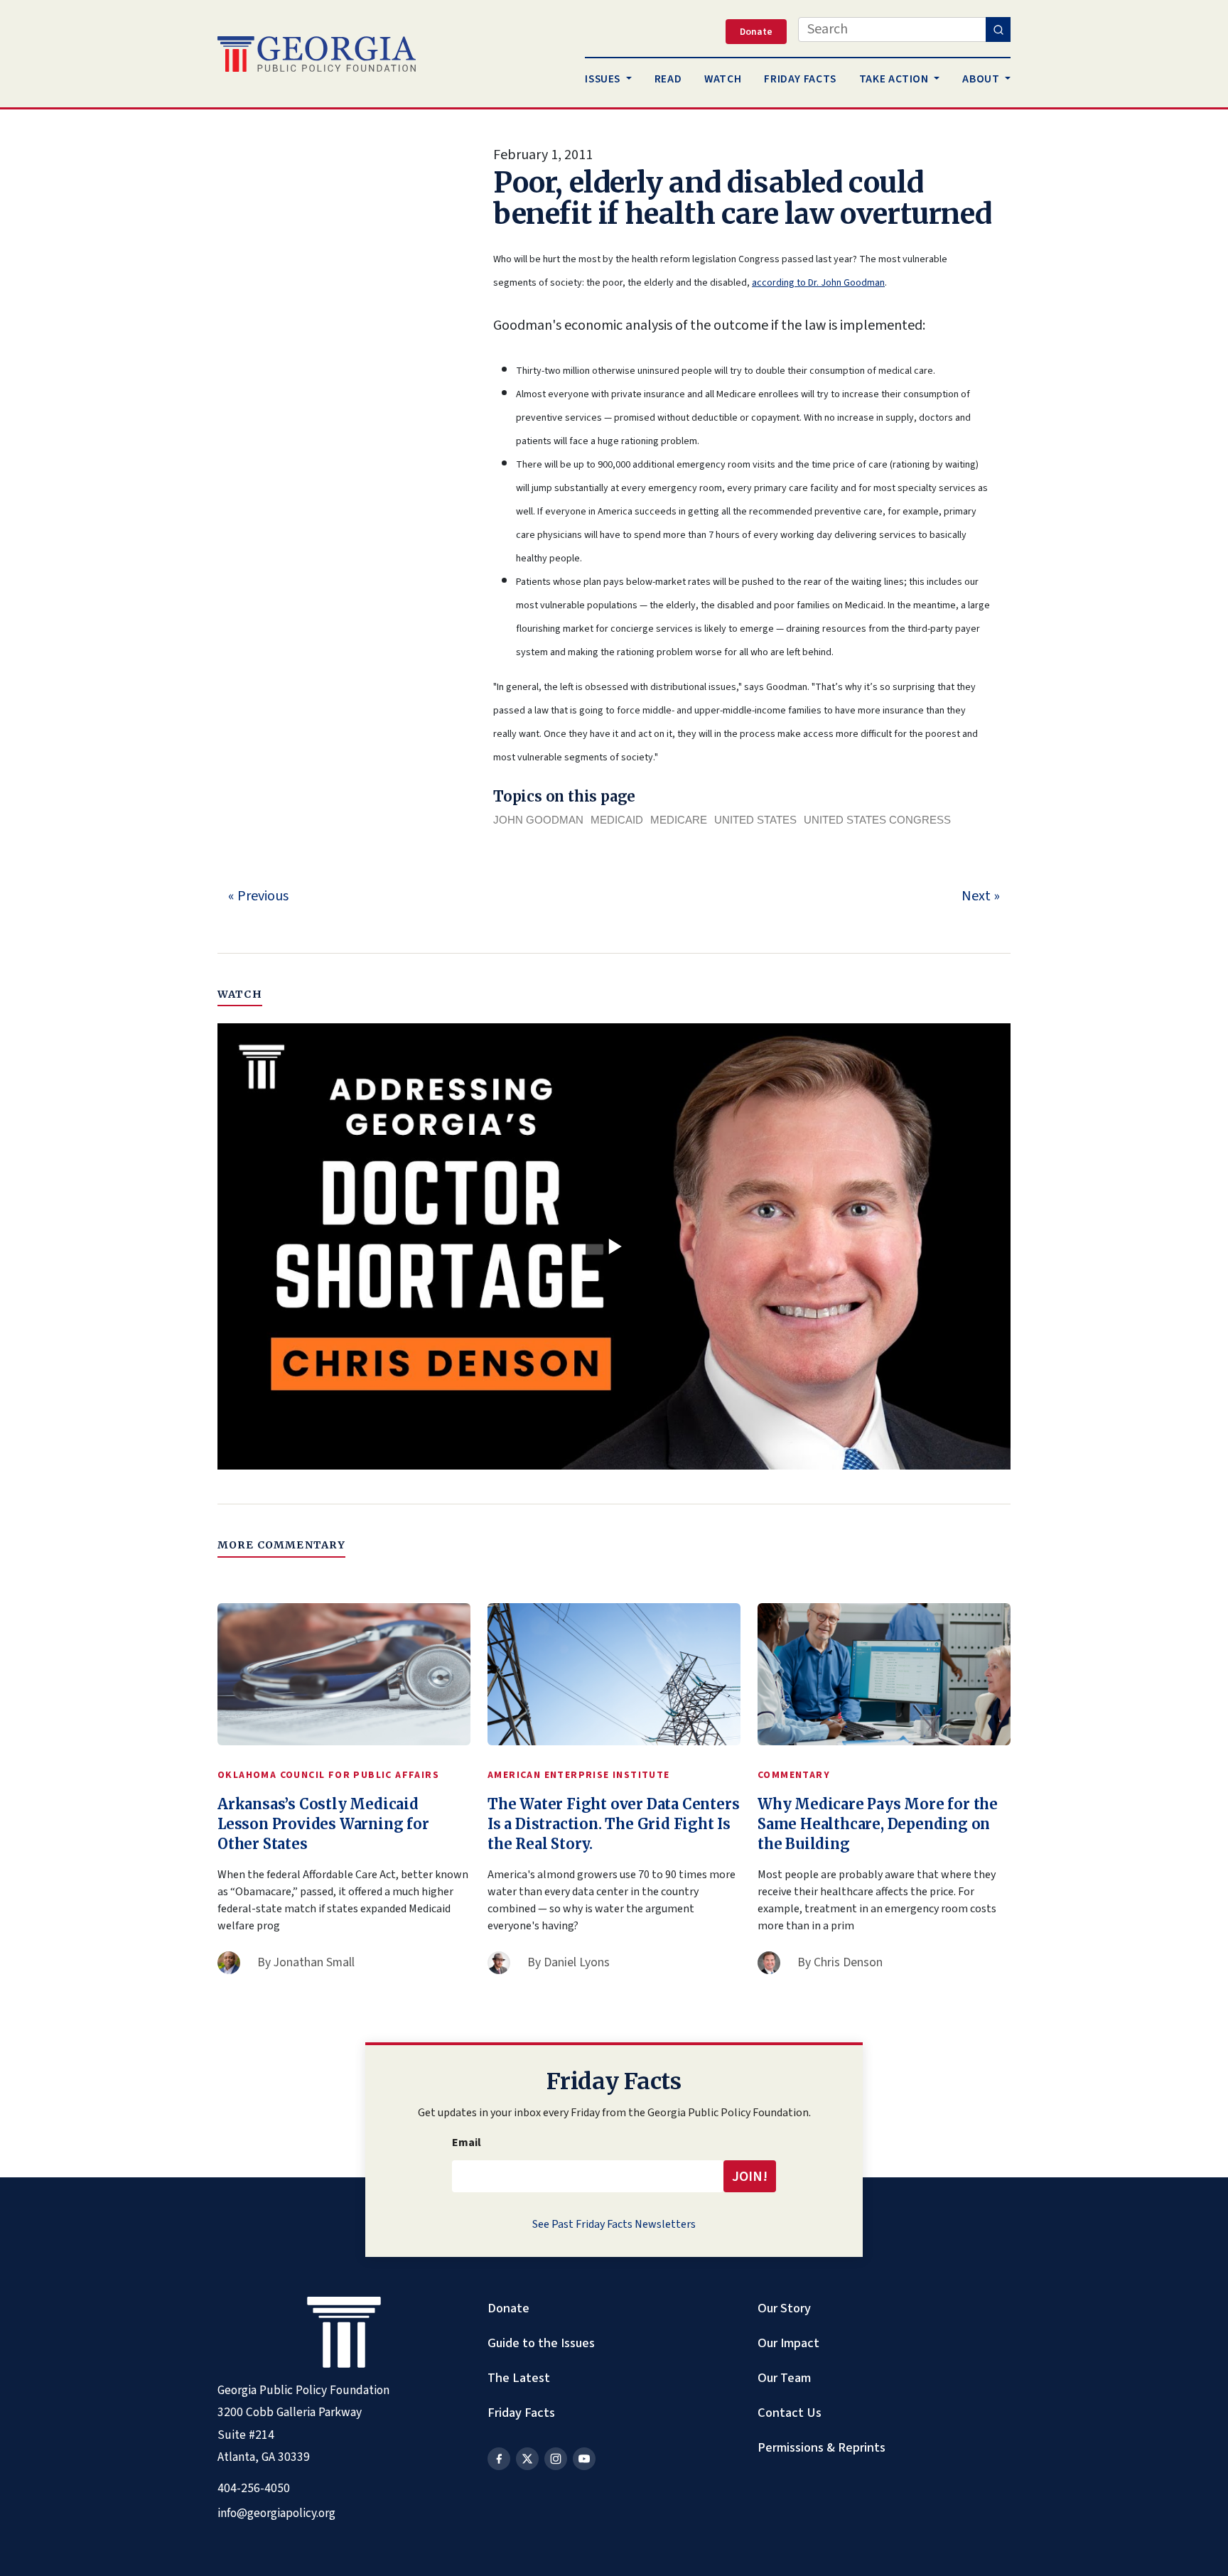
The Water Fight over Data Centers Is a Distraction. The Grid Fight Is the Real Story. (613, 1824)
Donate (508, 2308)
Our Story (784, 2308)
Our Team (784, 2378)
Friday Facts (521, 2413)
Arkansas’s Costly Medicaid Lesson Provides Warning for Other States (323, 1824)
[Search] (998, 29)
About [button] (982, 79)
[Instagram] (556, 2459)
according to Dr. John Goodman (818, 283)
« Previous (258, 896)
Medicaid (617, 820)
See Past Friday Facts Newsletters (614, 2224)
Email (467, 2143)
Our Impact (788, 2343)
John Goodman (538, 820)
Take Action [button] (895, 79)
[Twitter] (527, 2459)
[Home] (317, 54)
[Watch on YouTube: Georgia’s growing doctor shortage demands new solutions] (614, 1246)
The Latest (519, 2378)
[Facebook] (499, 2459)
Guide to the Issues (541, 2343)
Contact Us (790, 2413)
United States (755, 820)
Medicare (679, 820)
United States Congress (877, 820)
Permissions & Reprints (822, 2447)
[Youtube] (584, 2459)
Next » (981, 896)
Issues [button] (604, 79)
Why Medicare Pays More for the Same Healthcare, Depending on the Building (878, 1824)
